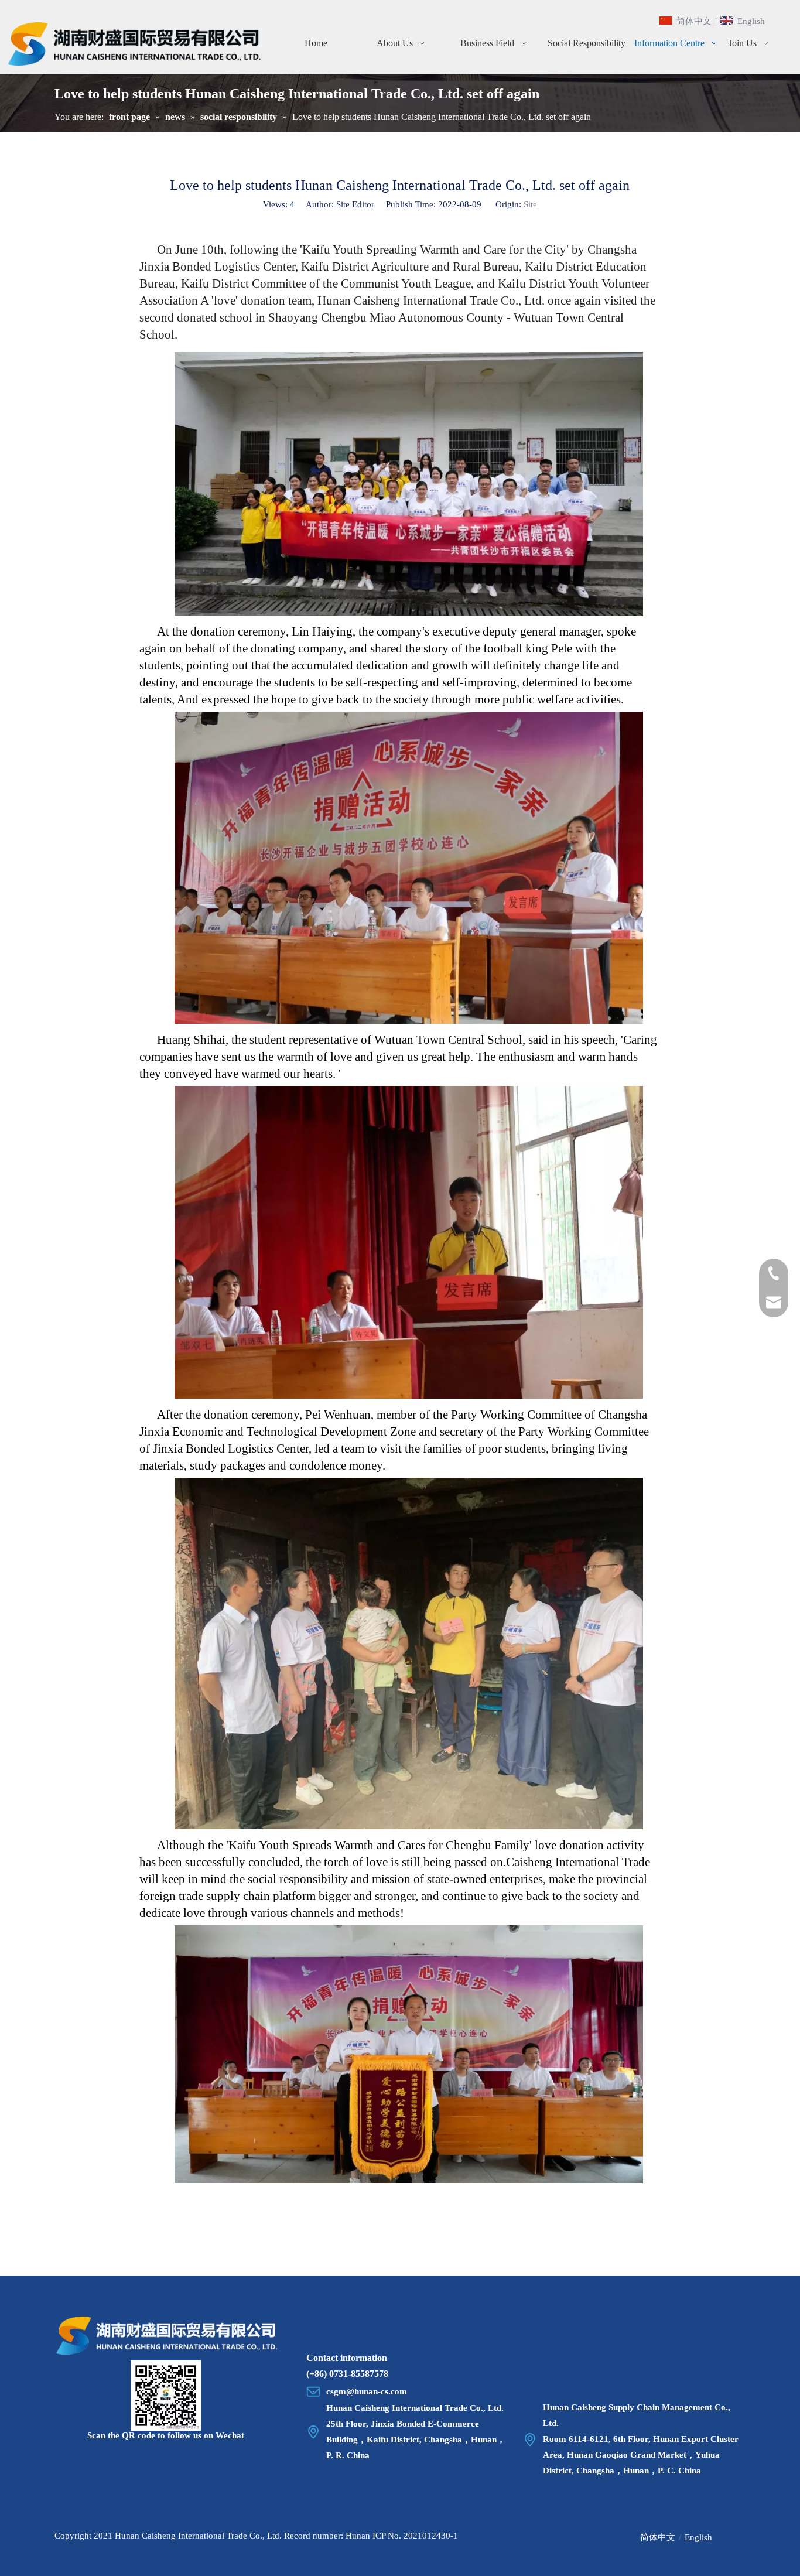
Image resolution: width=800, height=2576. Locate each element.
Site (530, 204)
